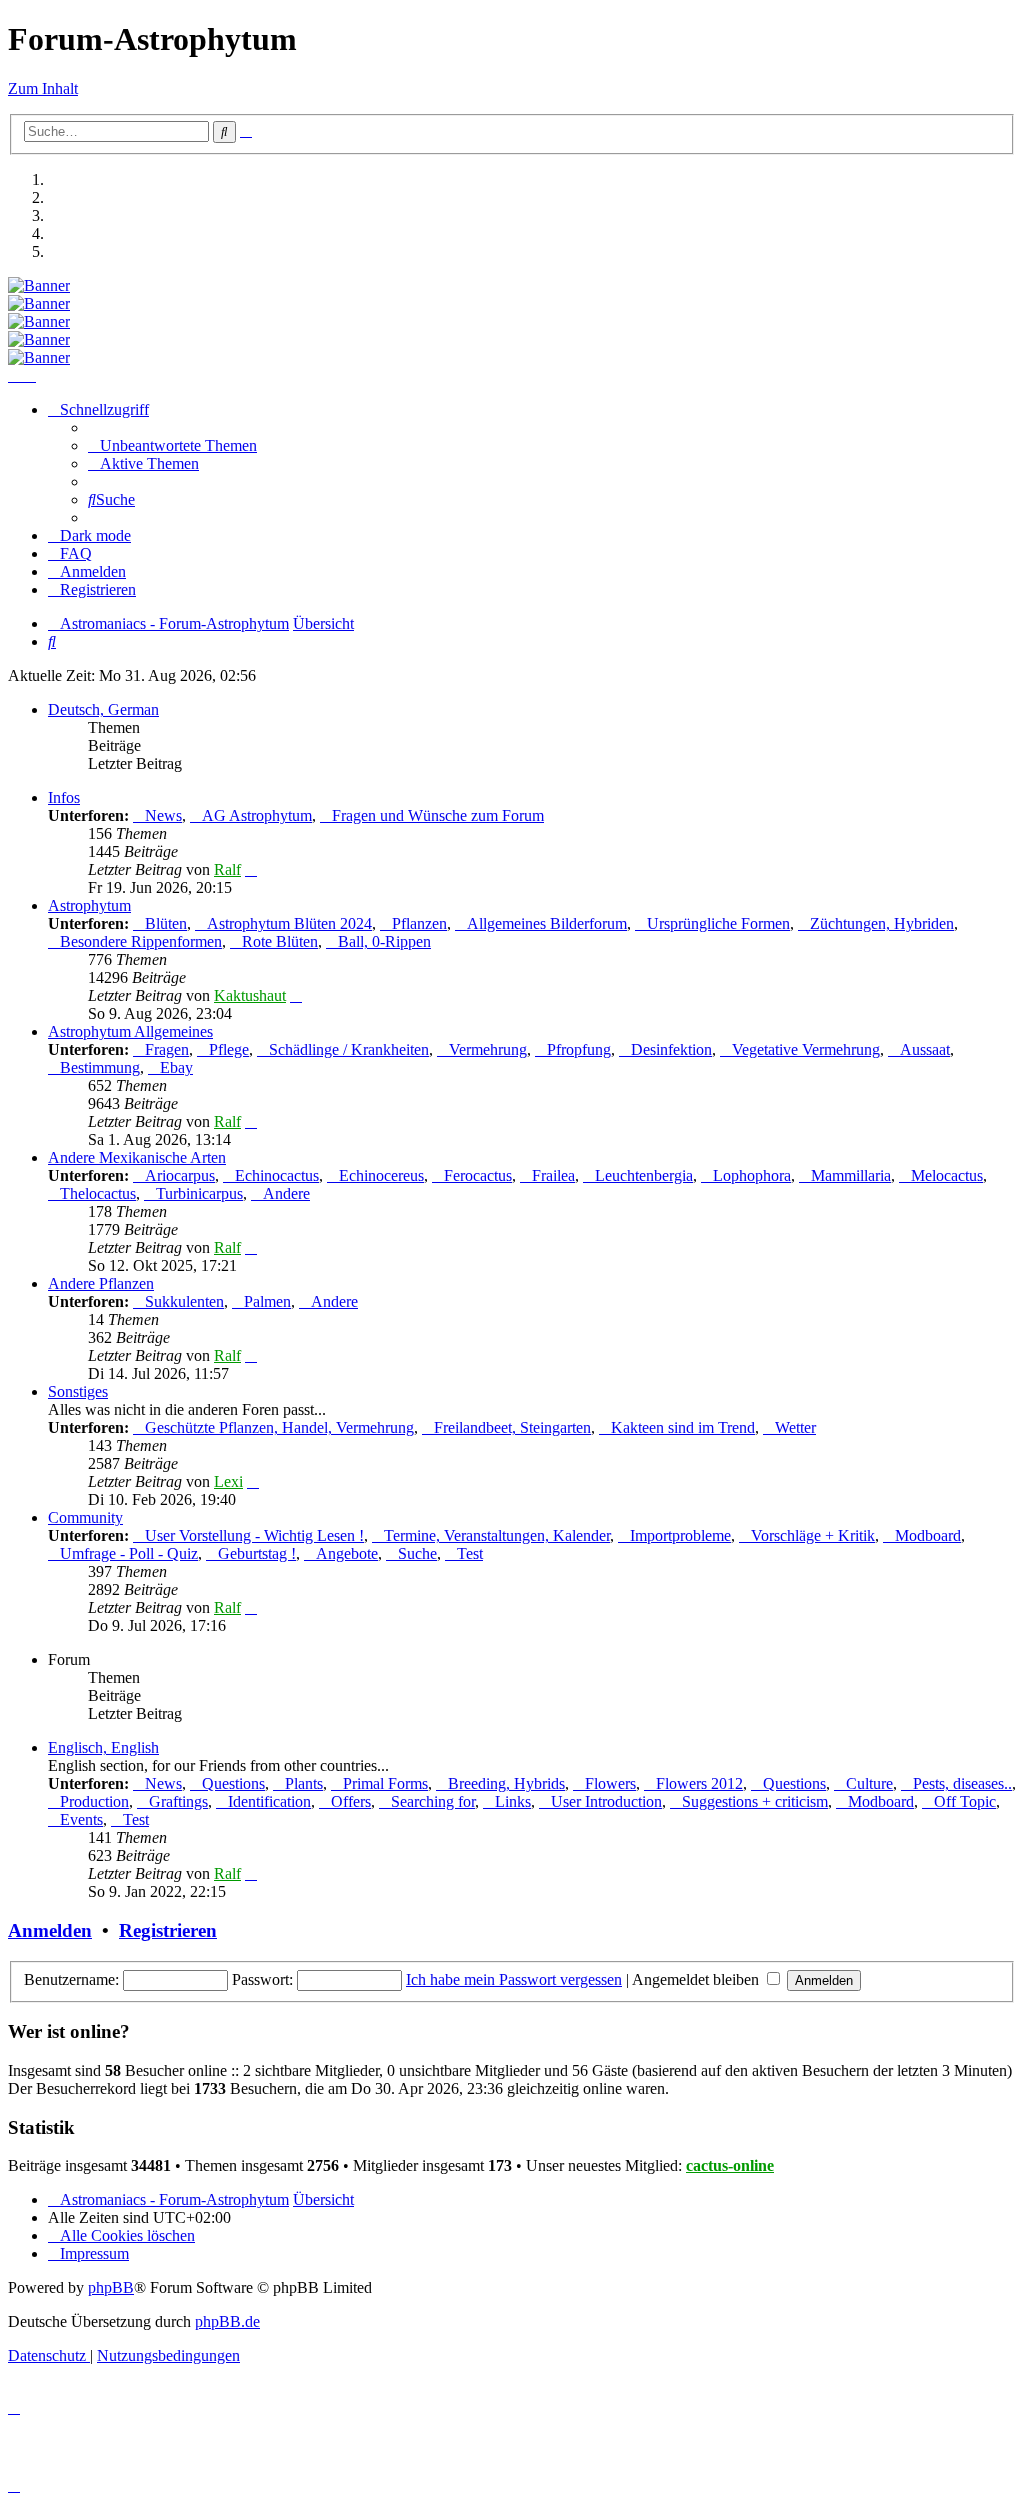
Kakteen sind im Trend (683, 1427)
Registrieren (168, 1930)
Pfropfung (579, 1049)
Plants (304, 1783)
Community (85, 1517)
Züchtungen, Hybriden (882, 923)
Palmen (267, 1301)
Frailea (553, 1175)
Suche (417, 1553)
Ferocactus (478, 1175)
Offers (351, 1801)
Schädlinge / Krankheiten (349, 1049)
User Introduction (606, 1801)
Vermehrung (488, 1049)
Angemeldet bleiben (697, 1979)
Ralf (227, 869)
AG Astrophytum (257, 815)
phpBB (111, 2287)
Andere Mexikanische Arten (137, 1157)
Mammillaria (851, 1175)
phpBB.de (227, 2321)
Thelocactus (98, 1193)
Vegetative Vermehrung (806, 1049)
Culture (869, 1783)
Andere (286, 1193)
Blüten (166, 923)
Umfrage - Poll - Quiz (129, 1553)
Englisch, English (103, 1747)
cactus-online (730, 2165)
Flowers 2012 (699, 1783)
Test (470, 1553)
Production (94, 1801)
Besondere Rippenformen (141, 941)
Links (513, 1801)
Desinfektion (671, 1049)
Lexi (228, 1481)
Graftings (178, 1801)
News (163, 815)
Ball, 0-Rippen (384, 941)
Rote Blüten (280, 941)
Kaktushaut (250, 995)
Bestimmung (100, 1067)
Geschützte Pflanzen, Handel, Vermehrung (279, 1427)
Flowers (610, 1783)
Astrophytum (89, 905)
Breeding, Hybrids (506, 1783)
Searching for (433, 1801)
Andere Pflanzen (101, 1283)
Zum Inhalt (43, 88)
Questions (233, 1783)
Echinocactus (277, 1175)
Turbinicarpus (199, 1193)
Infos (64, 797)
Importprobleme (680, 1535)
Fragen (167, 1049)
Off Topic (965, 1801)
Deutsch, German (103, 709)
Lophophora (752, 1175)
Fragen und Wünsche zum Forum (438, 815)
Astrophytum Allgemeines (130, 1031)
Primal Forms (385, 1783)
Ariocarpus (180, 1175)
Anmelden (50, 1930)
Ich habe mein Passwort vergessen (514, 1979)
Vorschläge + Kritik (813, 1535)
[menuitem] (172, 445)
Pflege (229, 1049)
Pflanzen (419, 923)
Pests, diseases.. (962, 1783)
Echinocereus (381, 1175)
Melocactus (947, 1175)
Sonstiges (78, 1391)
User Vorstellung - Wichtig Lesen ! (254, 1535)
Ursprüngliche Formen (718, 923)
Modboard (928, 1535)
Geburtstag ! (257, 1553)
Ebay (176, 1067)
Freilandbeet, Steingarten (512, 1427)
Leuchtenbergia (644, 1175)
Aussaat (925, 1049)
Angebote (347, 1553)
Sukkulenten (184, 1301)
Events (81, 1819)
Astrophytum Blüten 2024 (289, 923)
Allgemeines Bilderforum (547, 923)
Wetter (795, 1427)
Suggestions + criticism (755, 1801)
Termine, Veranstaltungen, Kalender (497, 1535)
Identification (269, 1801)
